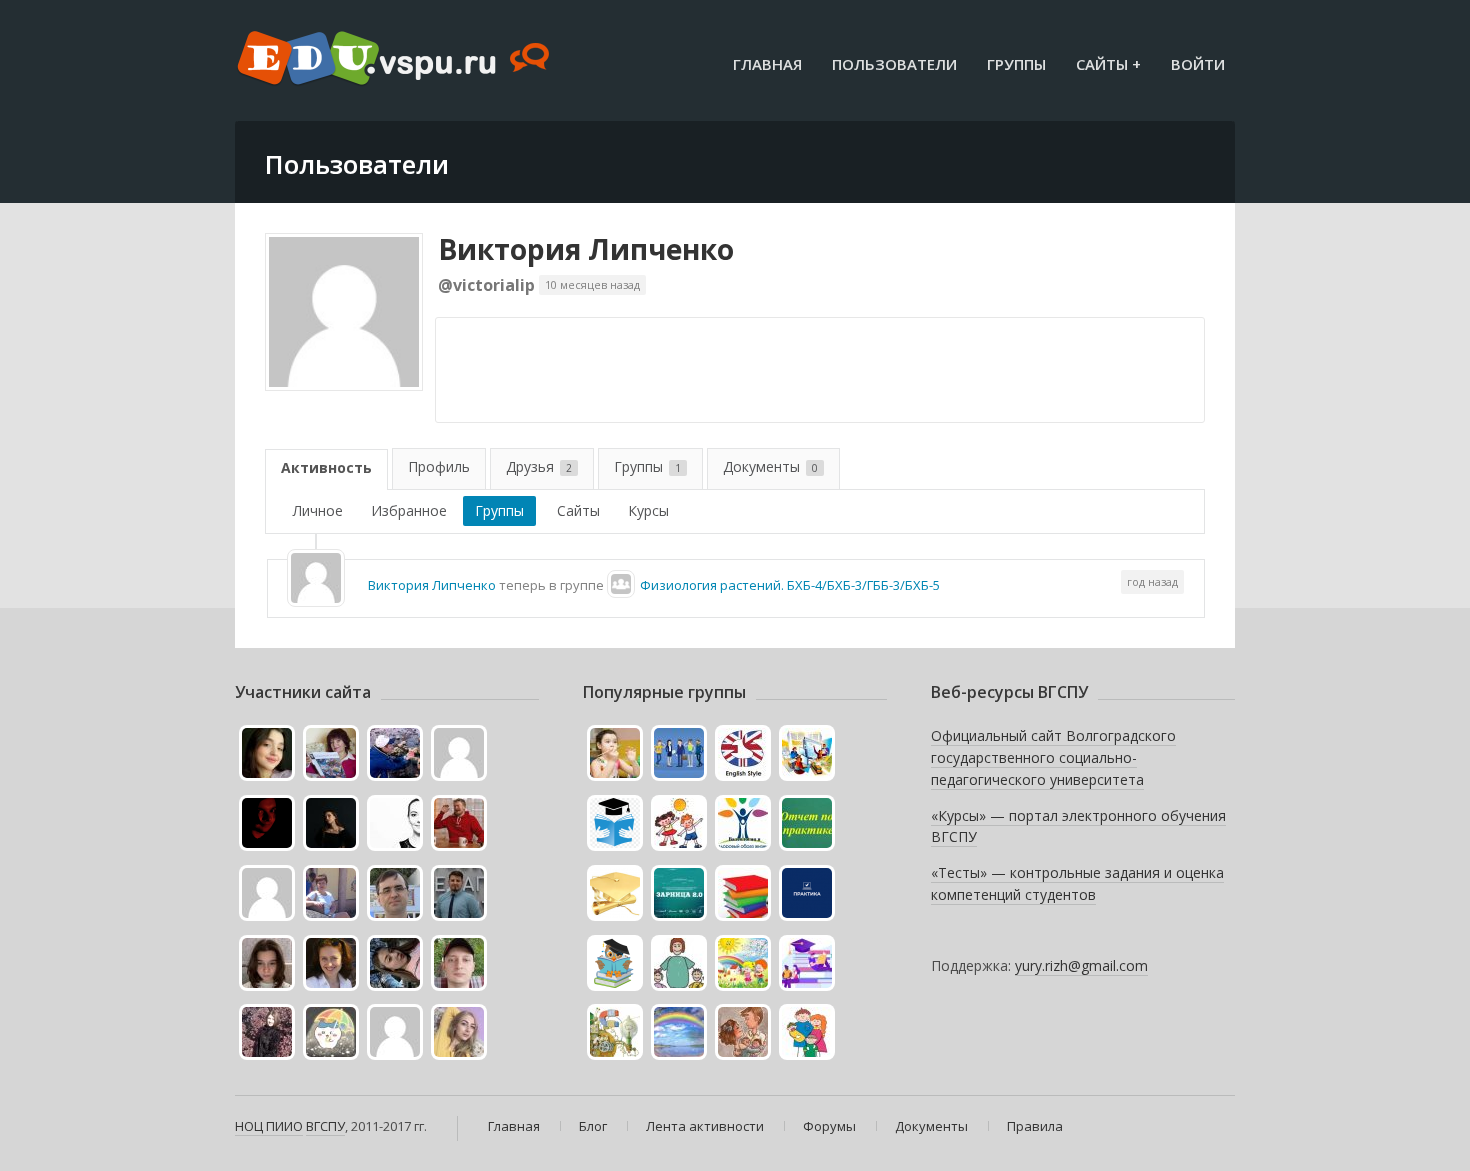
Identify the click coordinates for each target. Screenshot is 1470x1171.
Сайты (578, 510)
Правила (1035, 1126)
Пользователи (894, 64)
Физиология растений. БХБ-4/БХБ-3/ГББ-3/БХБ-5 (790, 585)
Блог (593, 1126)
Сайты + (1108, 64)
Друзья (539, 466)
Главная (767, 64)
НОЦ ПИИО (269, 1126)
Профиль (439, 466)
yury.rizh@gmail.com (1081, 965)
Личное (318, 510)
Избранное (409, 510)
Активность (326, 467)
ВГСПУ (325, 1126)
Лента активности (705, 1126)
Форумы (829, 1126)
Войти (1198, 64)
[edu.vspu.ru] (395, 60)
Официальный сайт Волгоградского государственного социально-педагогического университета (1053, 757)
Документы (770, 466)
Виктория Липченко (586, 249)
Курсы (648, 510)
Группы (1016, 64)
